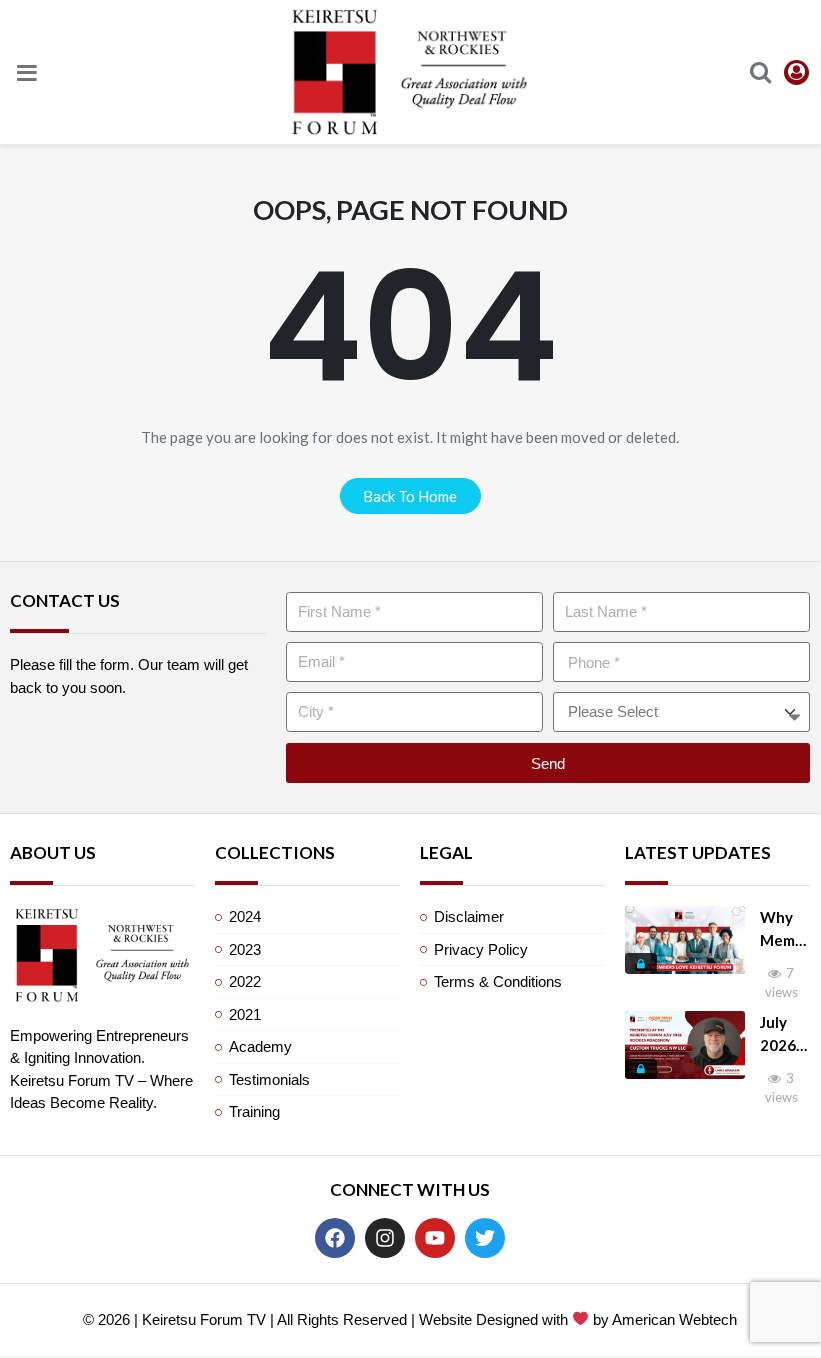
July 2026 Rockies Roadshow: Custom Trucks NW (784, 1034)
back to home (410, 496)
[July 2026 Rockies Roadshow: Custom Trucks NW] (685, 1045)
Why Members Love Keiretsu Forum (782, 929)
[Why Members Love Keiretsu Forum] (685, 940)
